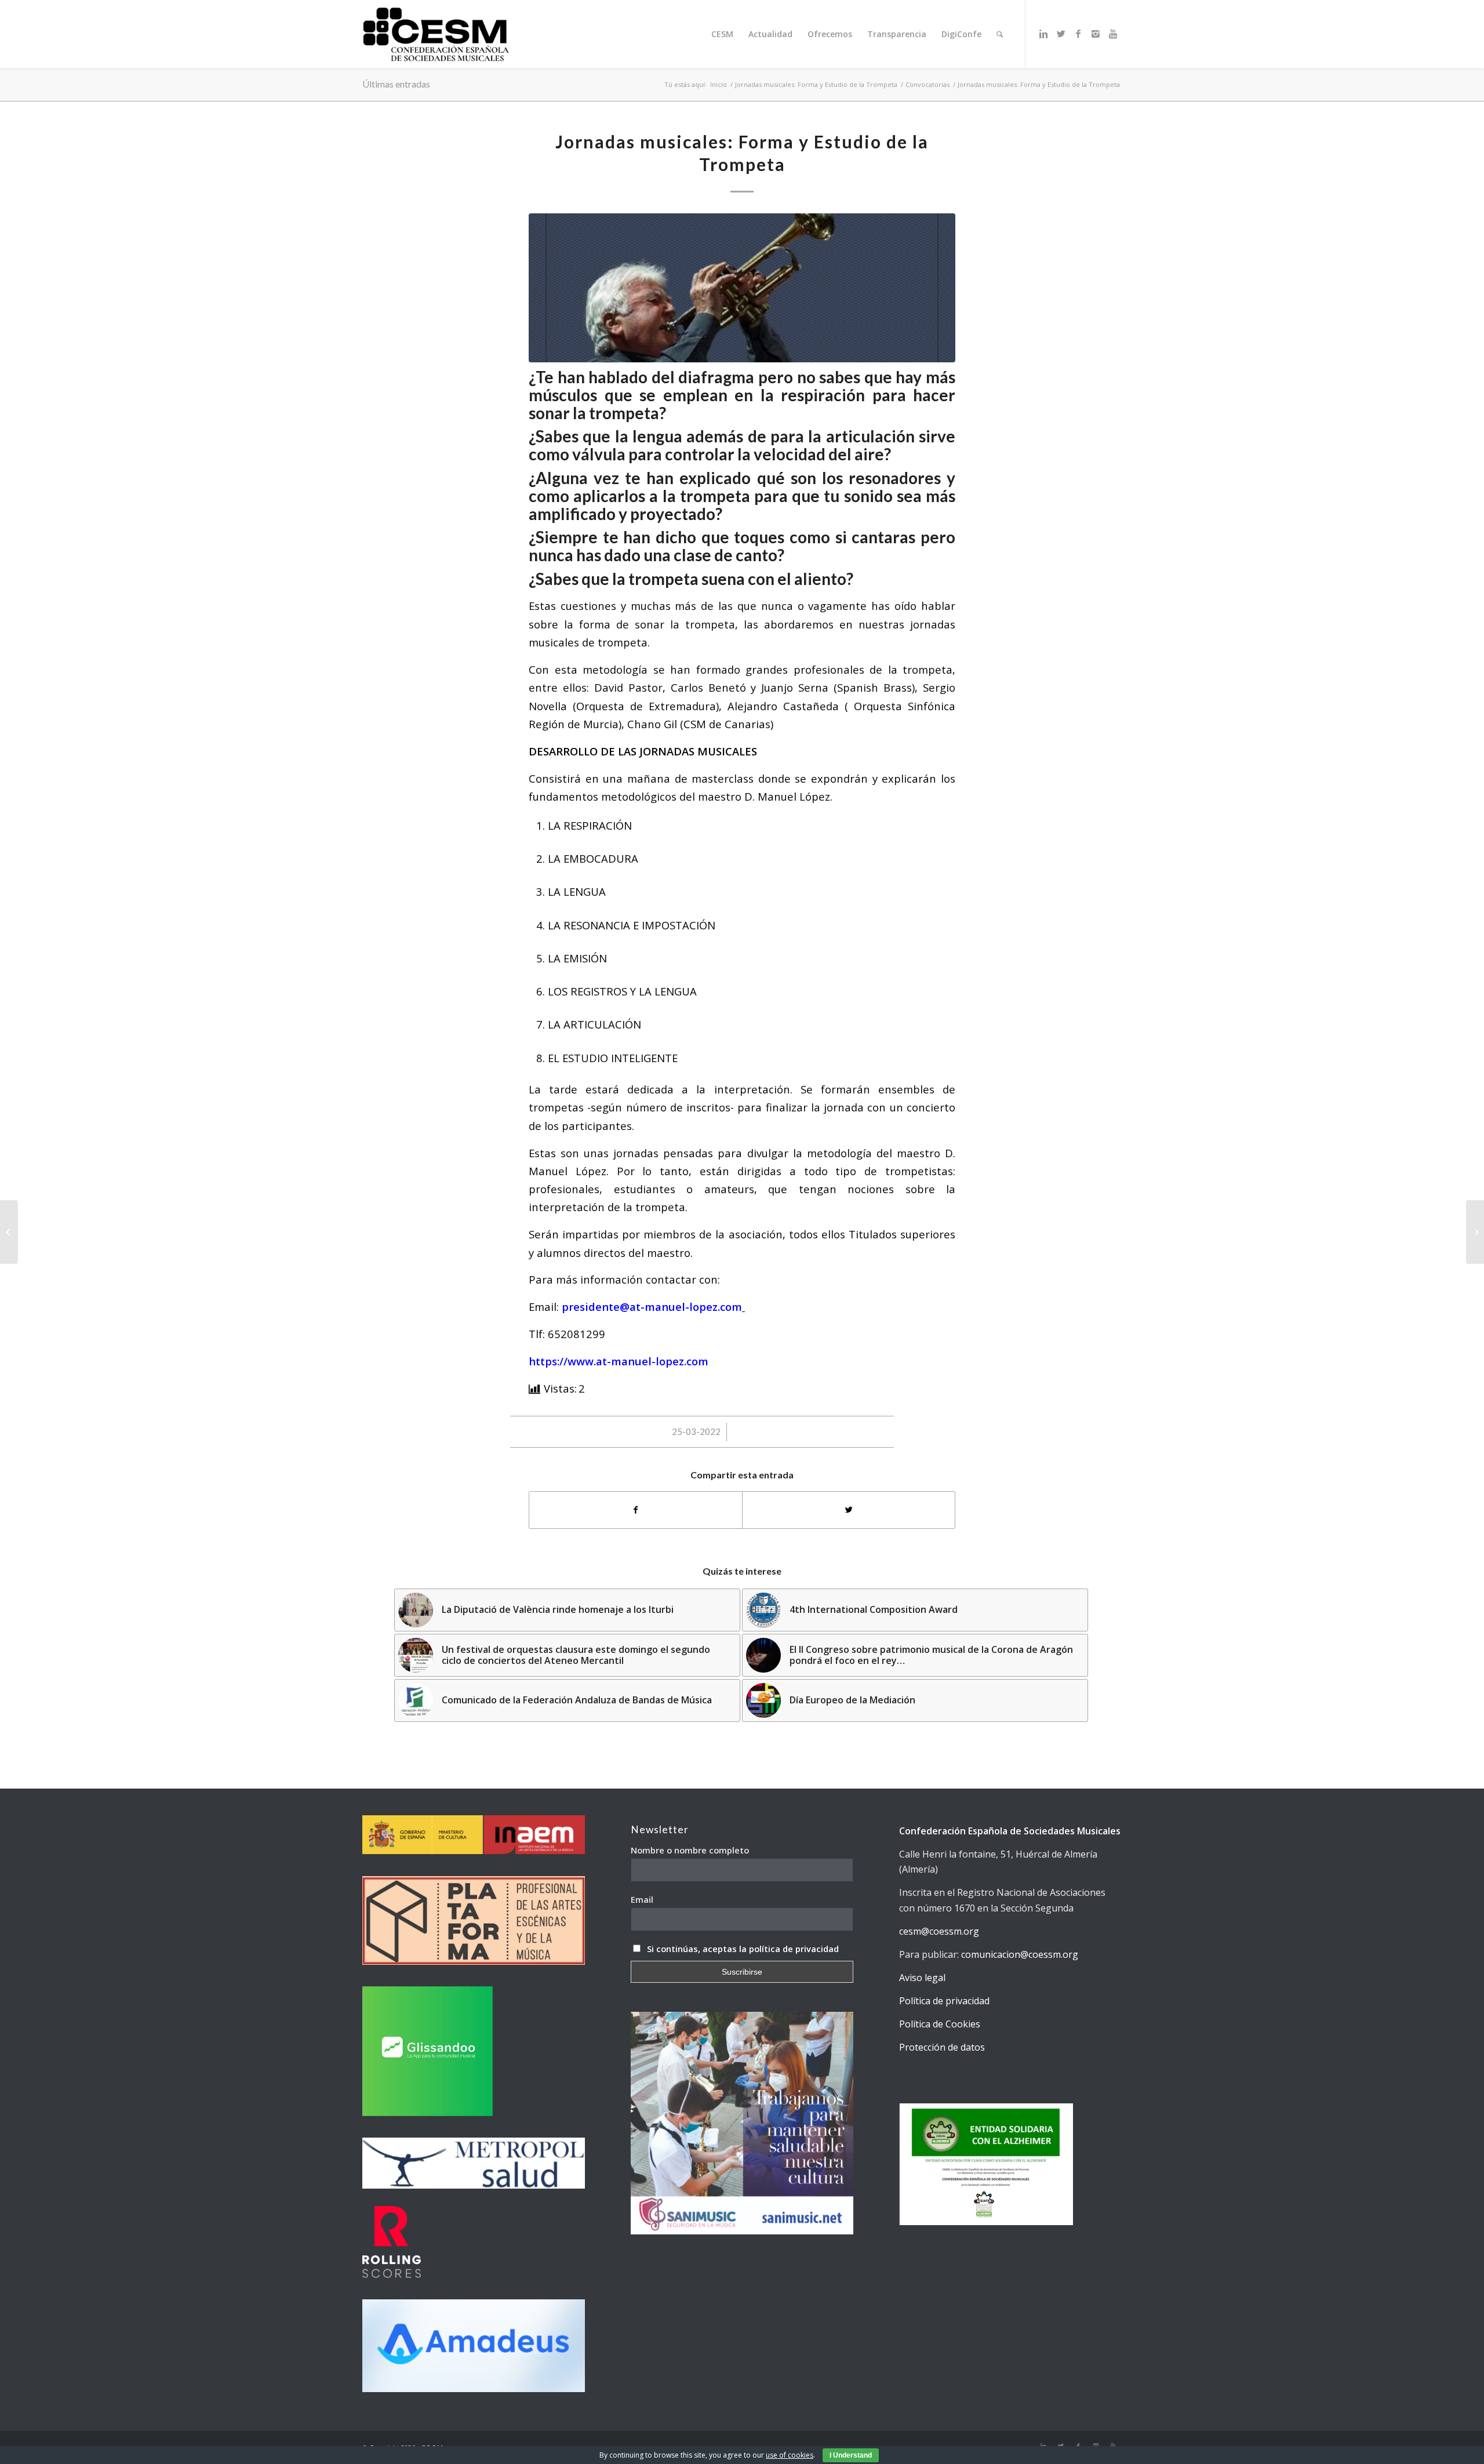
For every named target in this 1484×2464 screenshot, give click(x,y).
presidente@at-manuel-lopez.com (652, 1306)
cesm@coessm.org (939, 1931)
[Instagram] (1096, 34)
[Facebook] (1078, 34)
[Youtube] (1113, 34)
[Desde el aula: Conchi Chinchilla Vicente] (9, 1232)
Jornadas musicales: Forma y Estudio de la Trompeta (816, 84)
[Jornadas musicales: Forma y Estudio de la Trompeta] (742, 288)
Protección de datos (942, 2047)
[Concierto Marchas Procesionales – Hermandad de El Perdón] (1475, 1232)
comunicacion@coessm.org (1020, 1954)
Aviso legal (922, 1978)
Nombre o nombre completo (690, 1850)
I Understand (851, 2455)
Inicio (719, 84)
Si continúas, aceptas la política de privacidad (743, 1949)
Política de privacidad (944, 2001)
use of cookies (790, 2455)
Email (642, 1899)
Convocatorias (927, 84)
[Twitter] (1061, 34)
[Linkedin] (1043, 34)
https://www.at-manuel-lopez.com (619, 1361)
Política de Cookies (940, 2024)
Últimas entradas (396, 84)
